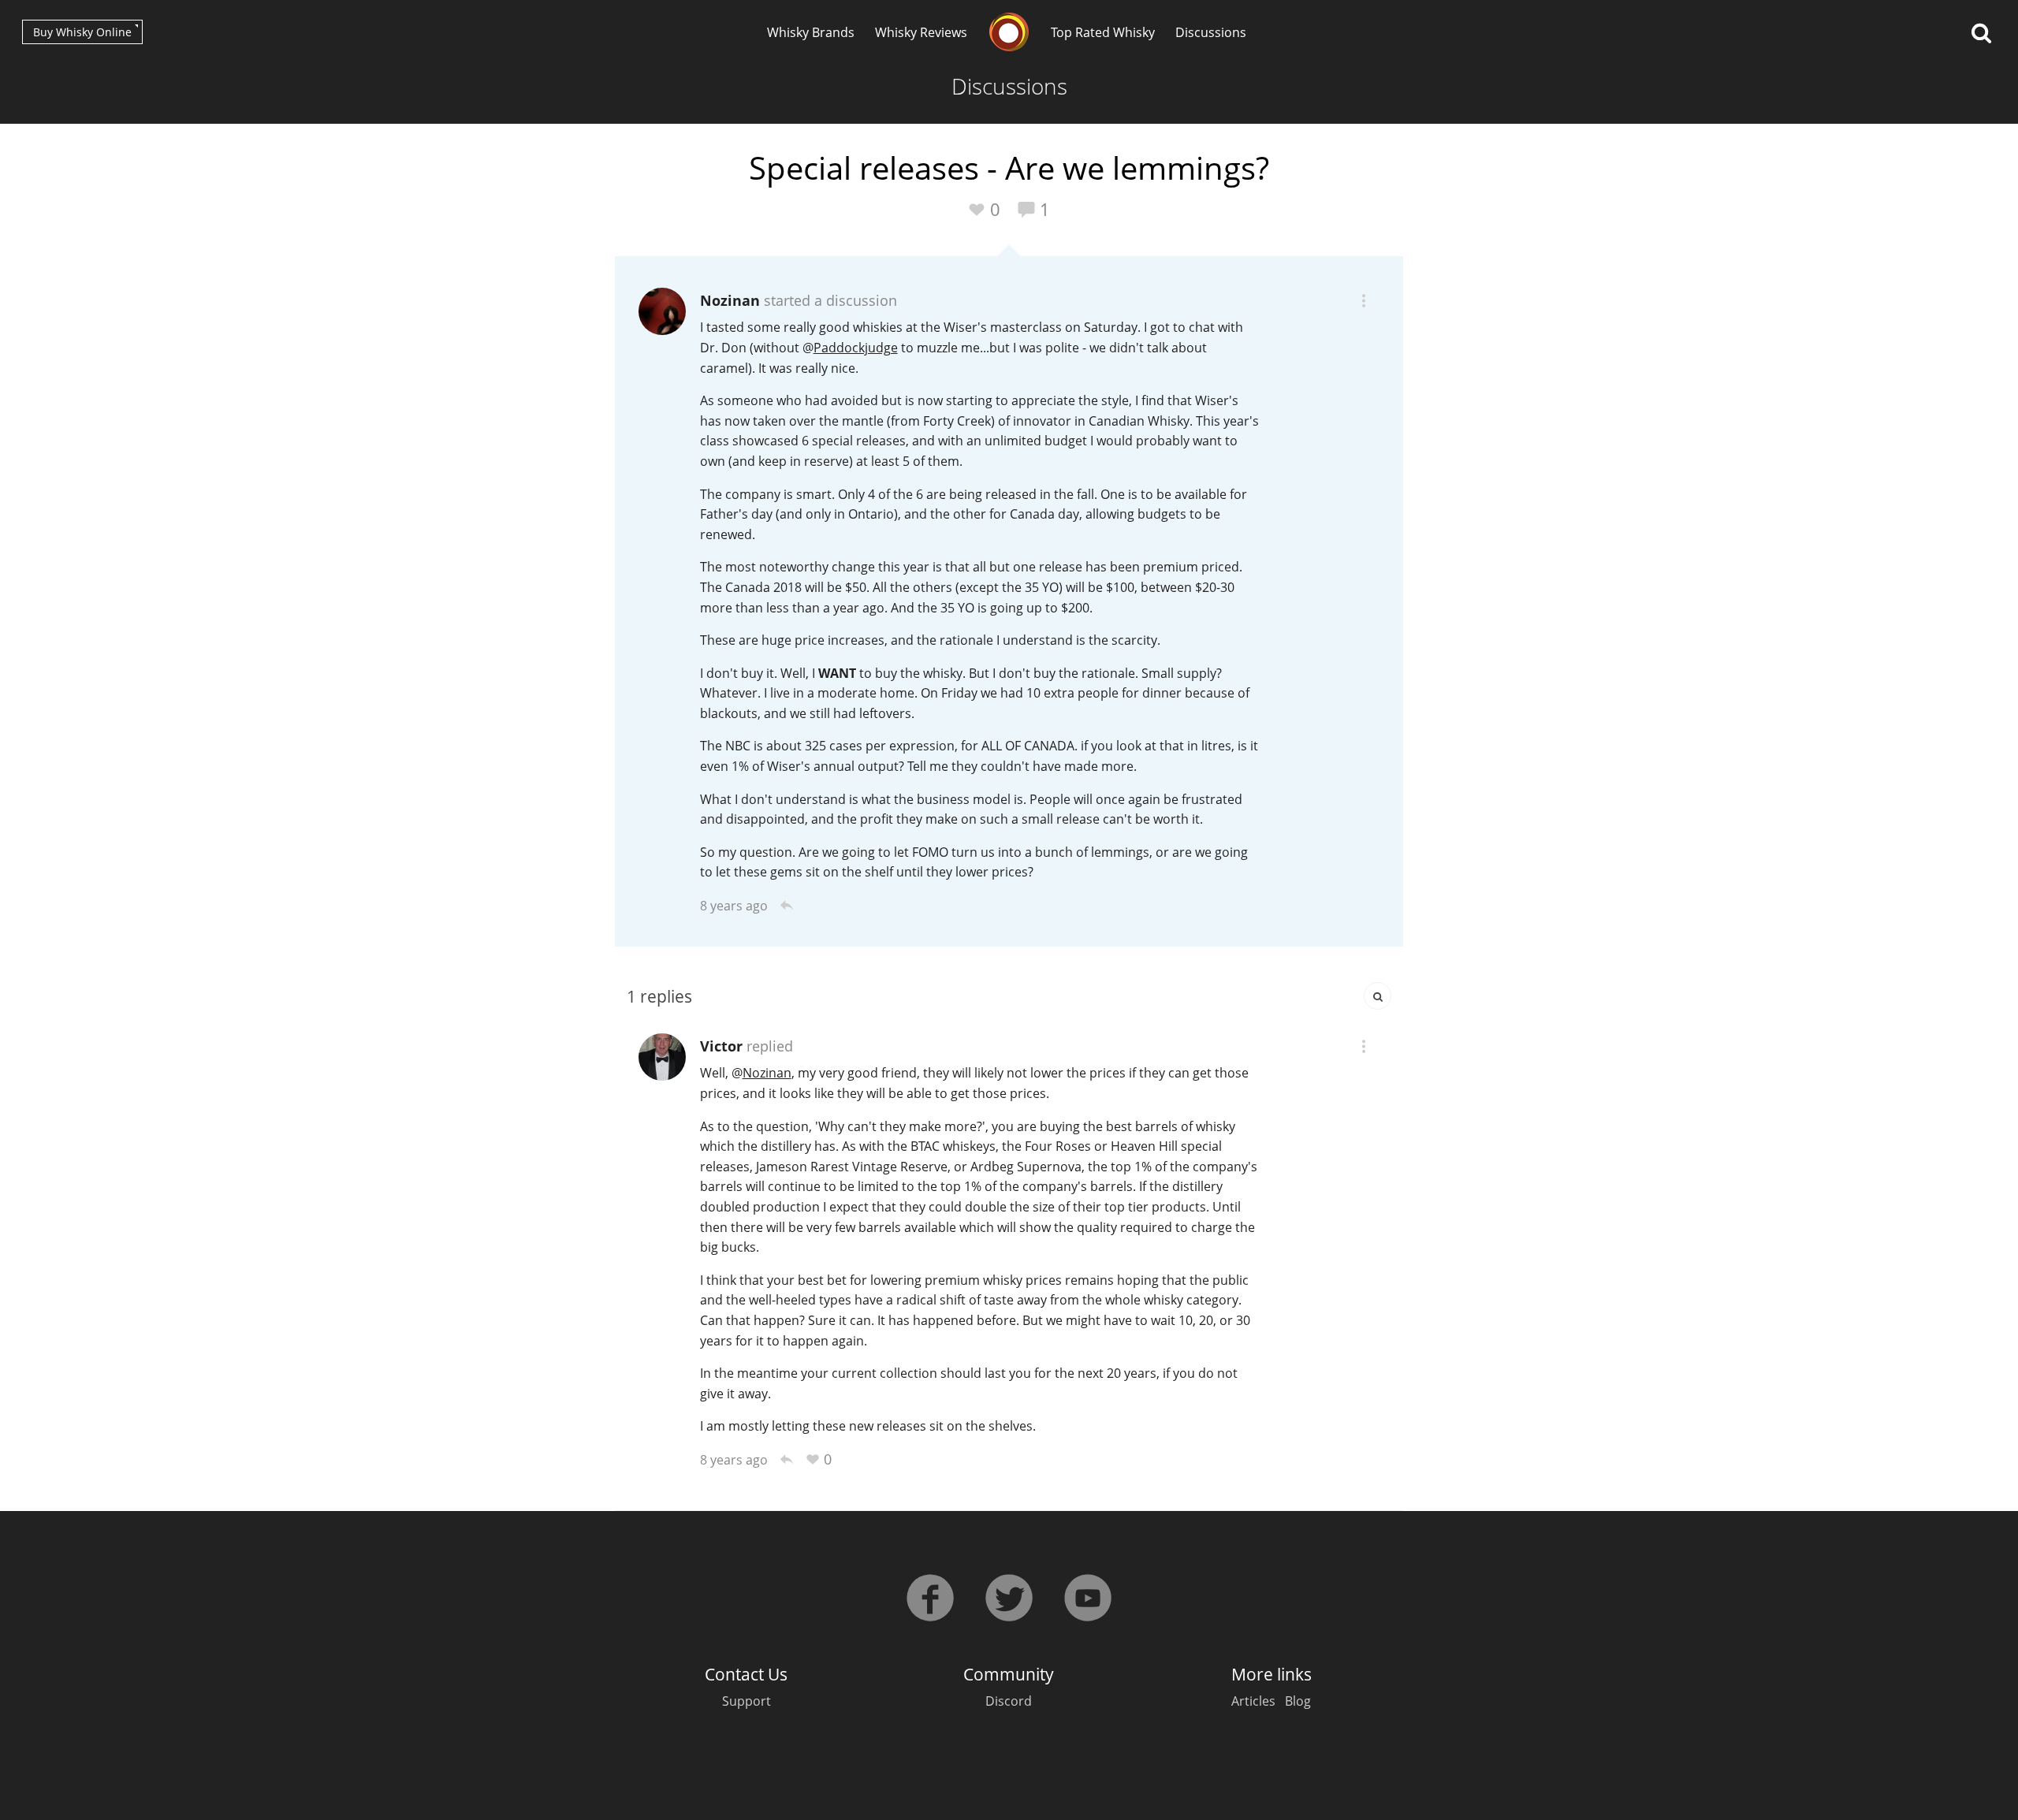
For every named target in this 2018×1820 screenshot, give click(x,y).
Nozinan (730, 300)
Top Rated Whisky (1103, 32)
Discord (1009, 1701)
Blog (1298, 1701)
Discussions (1211, 32)
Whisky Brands (811, 32)
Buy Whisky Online (82, 32)
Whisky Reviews (921, 32)
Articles (1253, 1701)
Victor (721, 1046)
